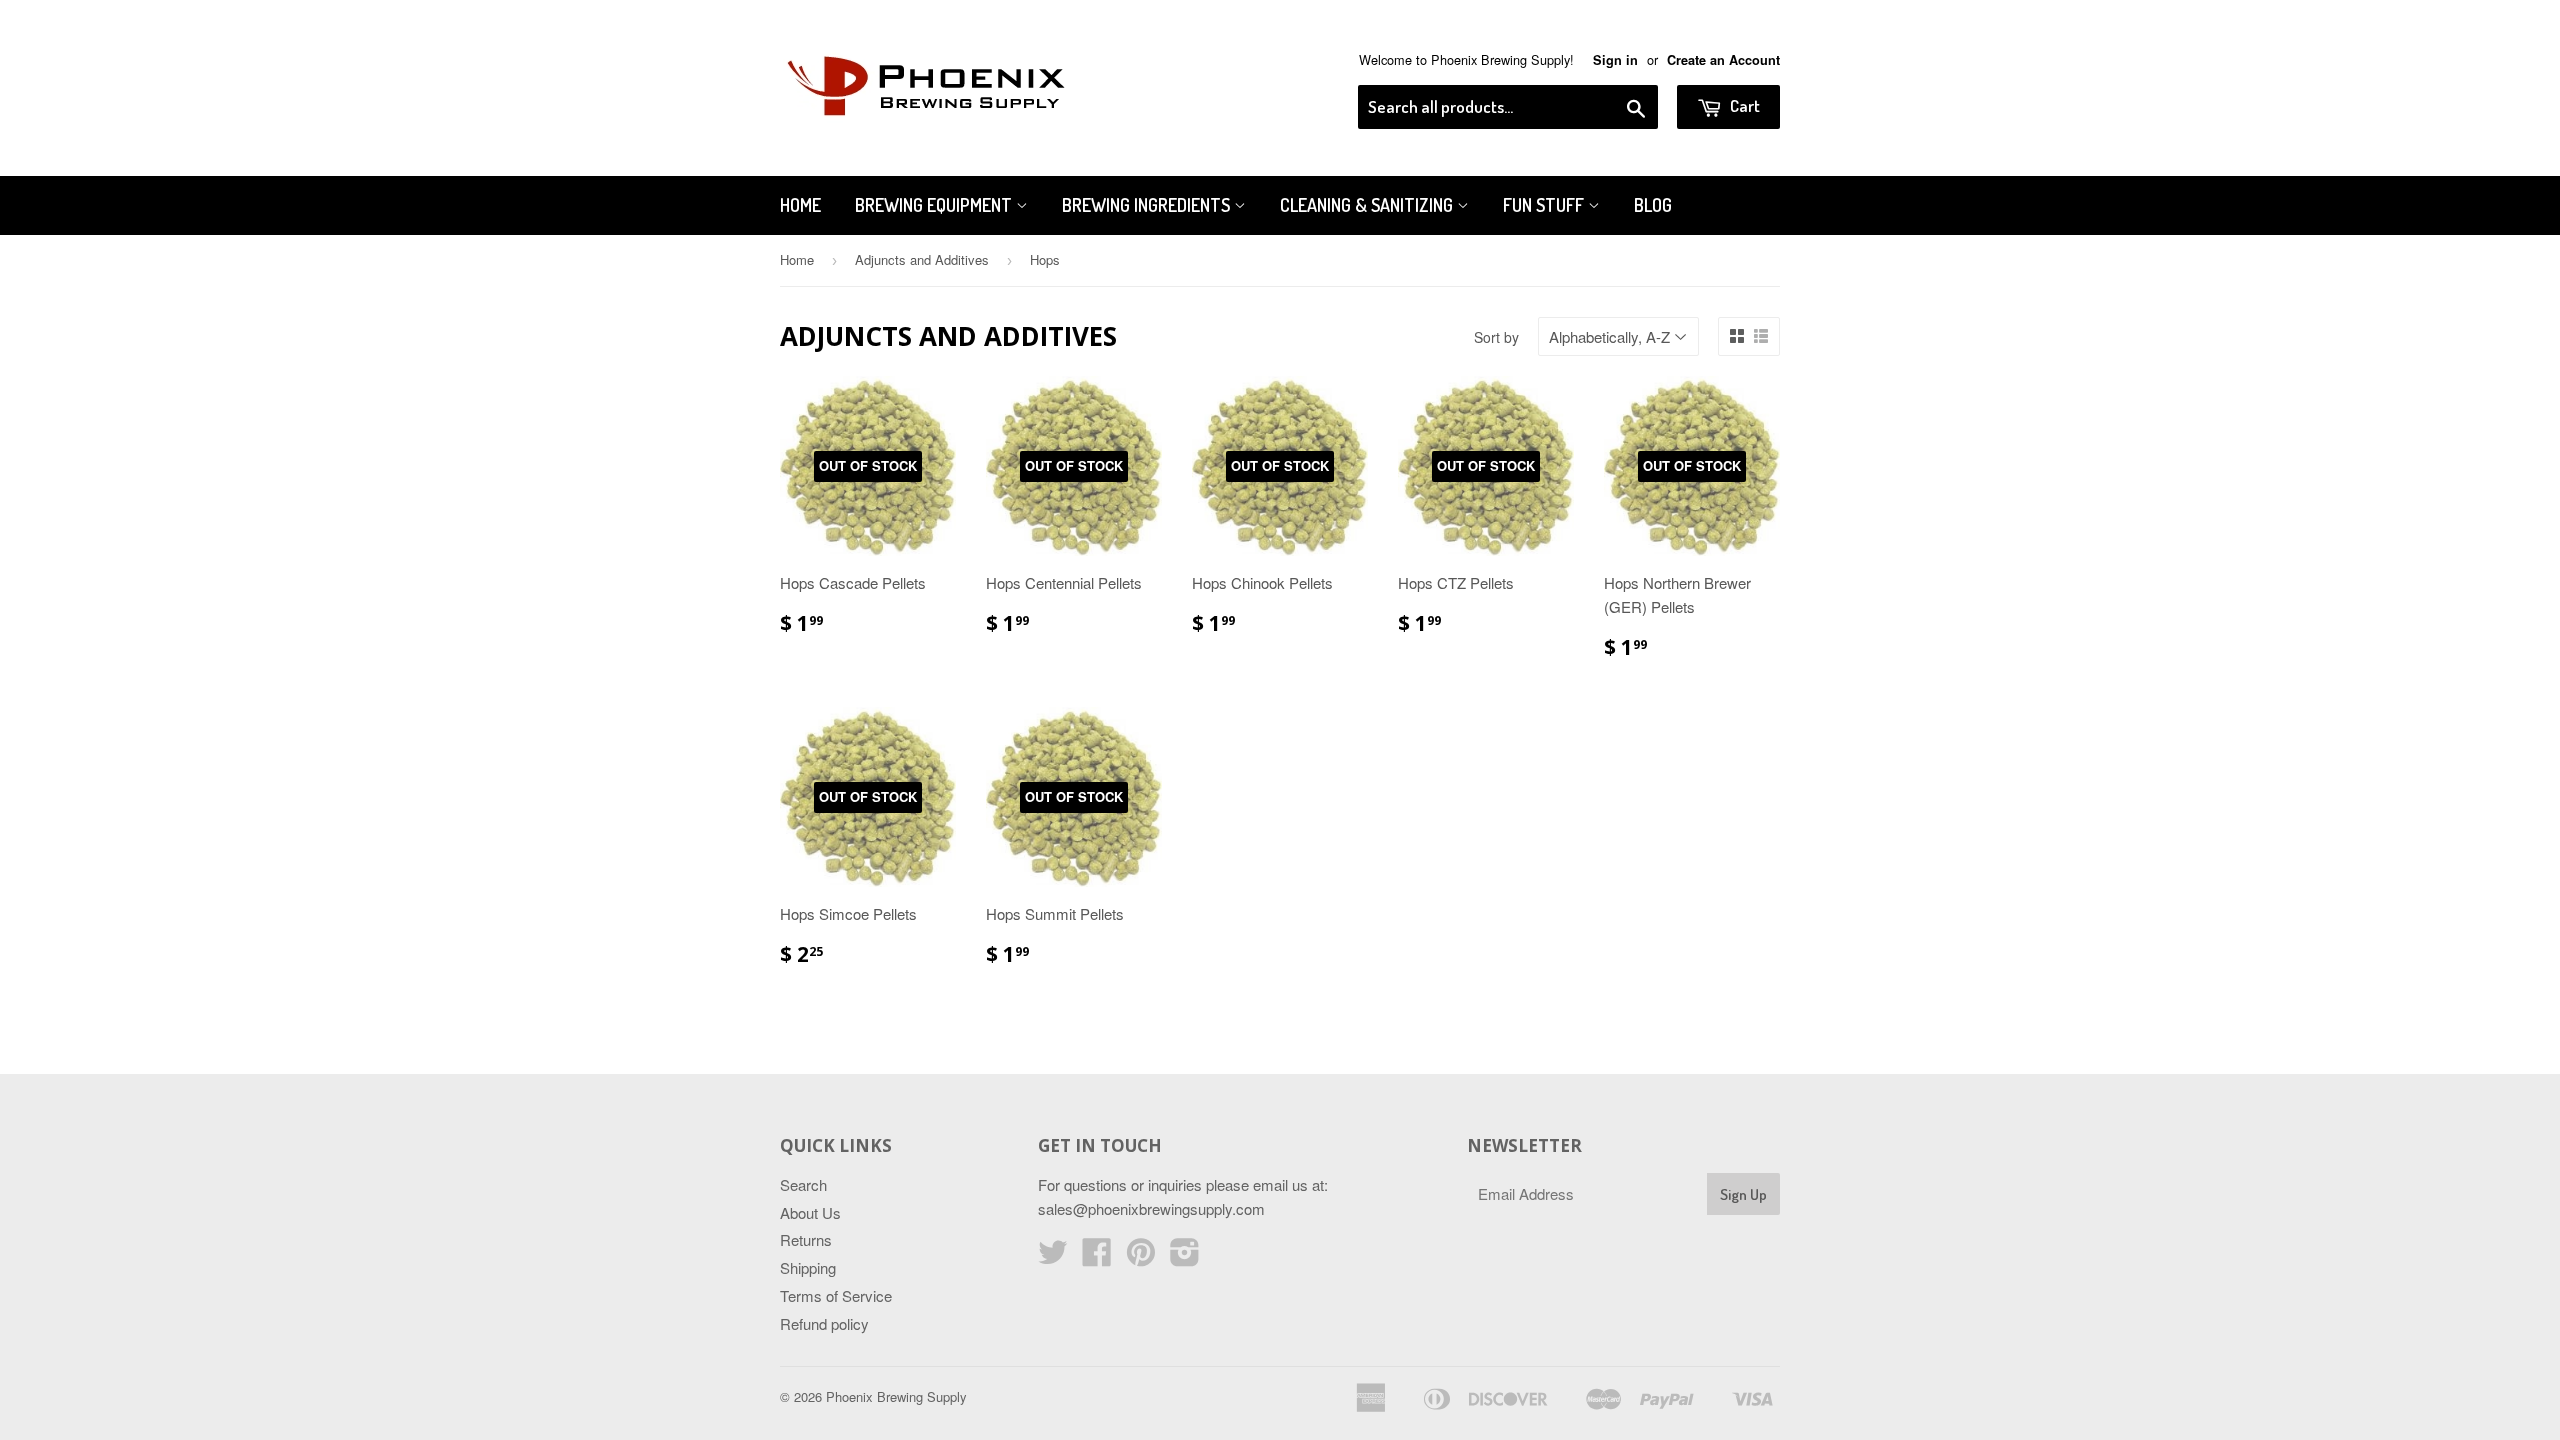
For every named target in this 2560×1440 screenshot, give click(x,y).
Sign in (1615, 60)
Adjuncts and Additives (922, 259)
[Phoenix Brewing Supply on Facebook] (1097, 1257)
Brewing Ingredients (1148, 205)
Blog (1653, 205)
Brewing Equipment (935, 205)
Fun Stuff (1545, 205)
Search (803, 1184)
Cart (1743, 105)
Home (800, 205)
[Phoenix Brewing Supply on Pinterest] (1141, 1257)
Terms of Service (836, 1295)
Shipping (808, 1267)
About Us (810, 1212)
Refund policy (824, 1323)
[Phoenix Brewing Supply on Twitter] (1053, 1257)
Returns (806, 1239)
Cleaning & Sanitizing (1368, 205)
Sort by (1496, 337)
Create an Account (1723, 60)
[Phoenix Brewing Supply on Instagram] (1185, 1257)
